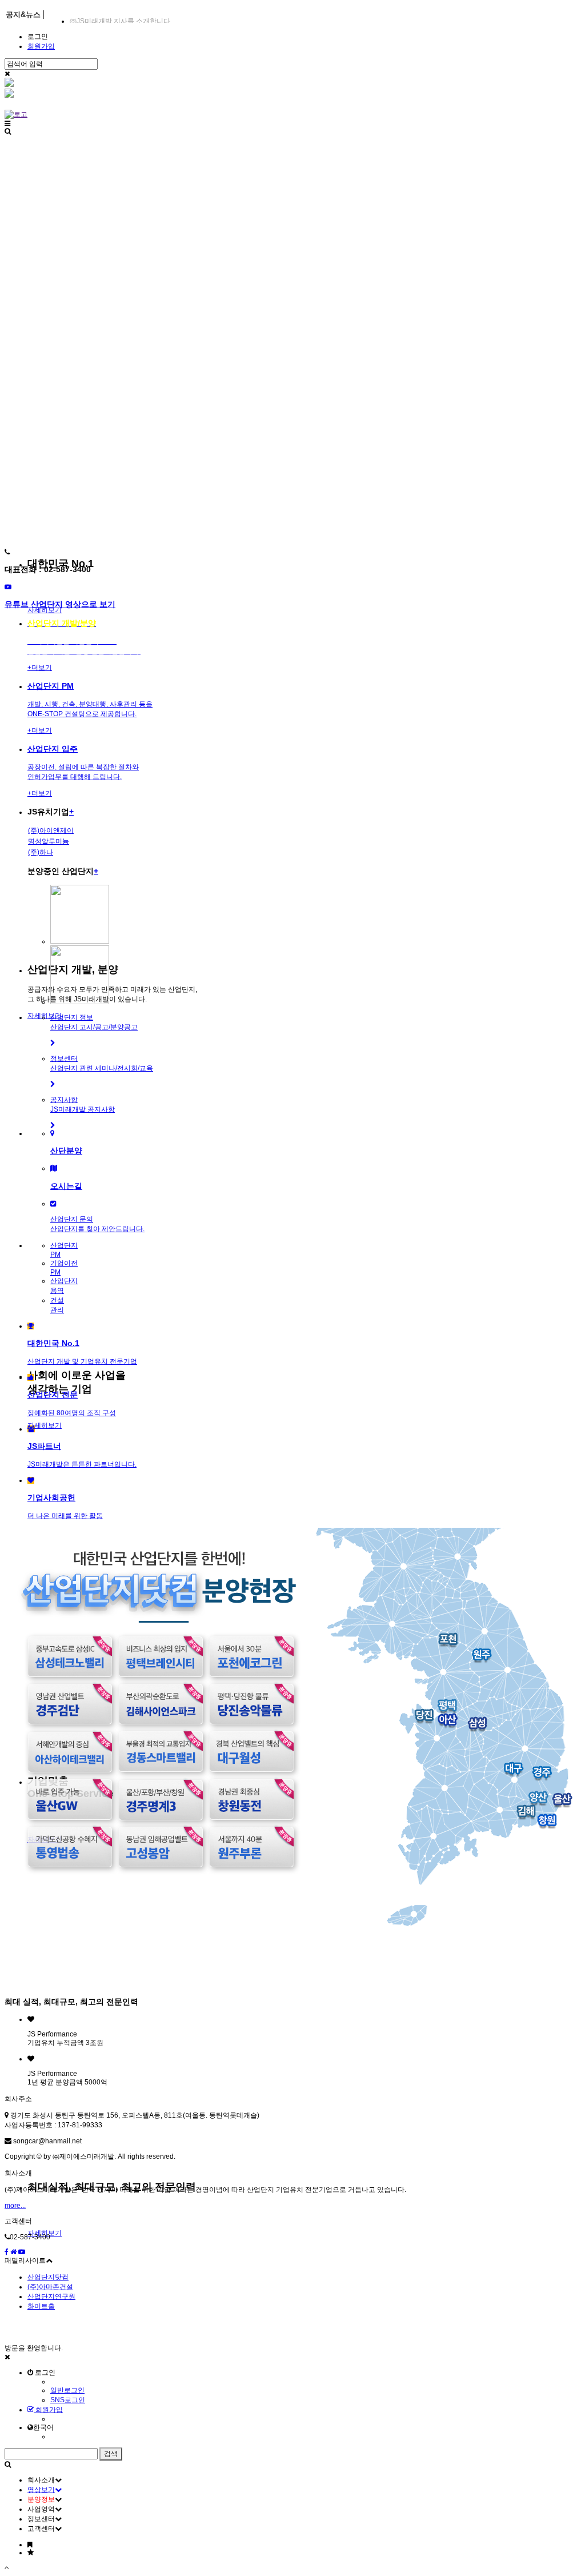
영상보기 (41, 2490)
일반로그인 (67, 2390)
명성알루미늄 (49, 841)
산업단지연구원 (51, 2297)
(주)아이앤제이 (51, 830)
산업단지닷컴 (48, 2277)
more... (15, 2206)
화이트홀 (41, 2306)
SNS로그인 (68, 2400)
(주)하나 (41, 852)
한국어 (43, 2427)
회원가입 (41, 46)
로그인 (38, 37)
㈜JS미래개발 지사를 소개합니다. (121, 21)
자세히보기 (45, 1425)
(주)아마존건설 (50, 2287)
